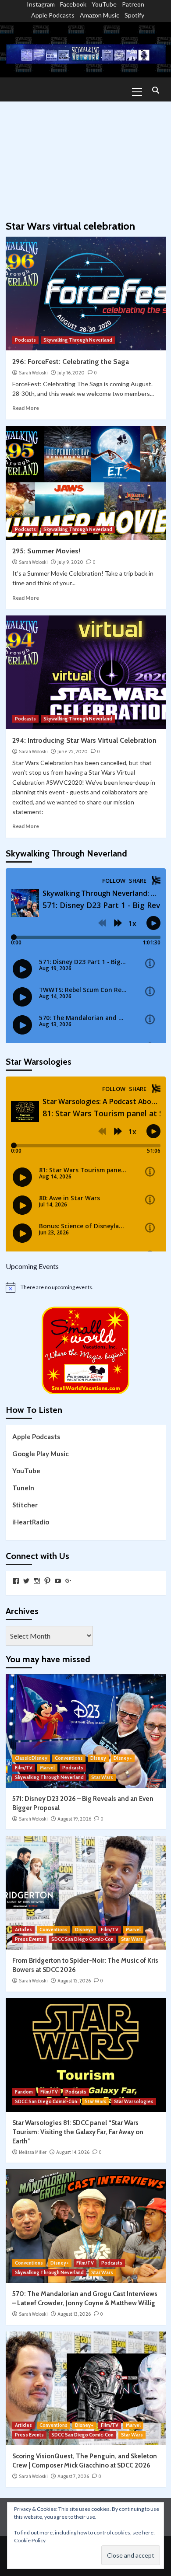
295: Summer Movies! (46, 551)
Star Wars (102, 1777)
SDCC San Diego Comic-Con (82, 1939)
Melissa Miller (33, 2152)
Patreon (133, 4)
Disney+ (123, 1758)
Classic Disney (31, 1758)
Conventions (69, 1758)
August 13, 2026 (74, 2314)
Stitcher (25, 1505)
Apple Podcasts (53, 15)
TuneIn (23, 1488)
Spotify (134, 15)
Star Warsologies (134, 2101)
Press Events (29, 1939)
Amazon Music (100, 15)
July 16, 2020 (71, 373)
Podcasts (25, 340)
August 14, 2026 (73, 2152)
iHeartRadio (31, 1522)
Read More (26, 408)
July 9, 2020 (70, 562)
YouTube (104, 4)
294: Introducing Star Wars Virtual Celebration (84, 740)
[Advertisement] (85, 157)
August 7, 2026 (73, 2476)
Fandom (24, 2092)
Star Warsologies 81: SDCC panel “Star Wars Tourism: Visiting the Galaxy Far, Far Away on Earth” (78, 2132)
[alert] (86, 1287)
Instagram (41, 4)
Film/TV (24, 1768)
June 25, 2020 (73, 751)
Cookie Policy (30, 2540)
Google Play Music (41, 1454)
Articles (23, 1929)
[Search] (156, 91)
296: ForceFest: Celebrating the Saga (71, 362)
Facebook (73, 4)
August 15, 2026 (74, 1981)
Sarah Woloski (33, 373)
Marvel (47, 1768)
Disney (98, 1758)
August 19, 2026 (74, 1819)
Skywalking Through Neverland (78, 340)
